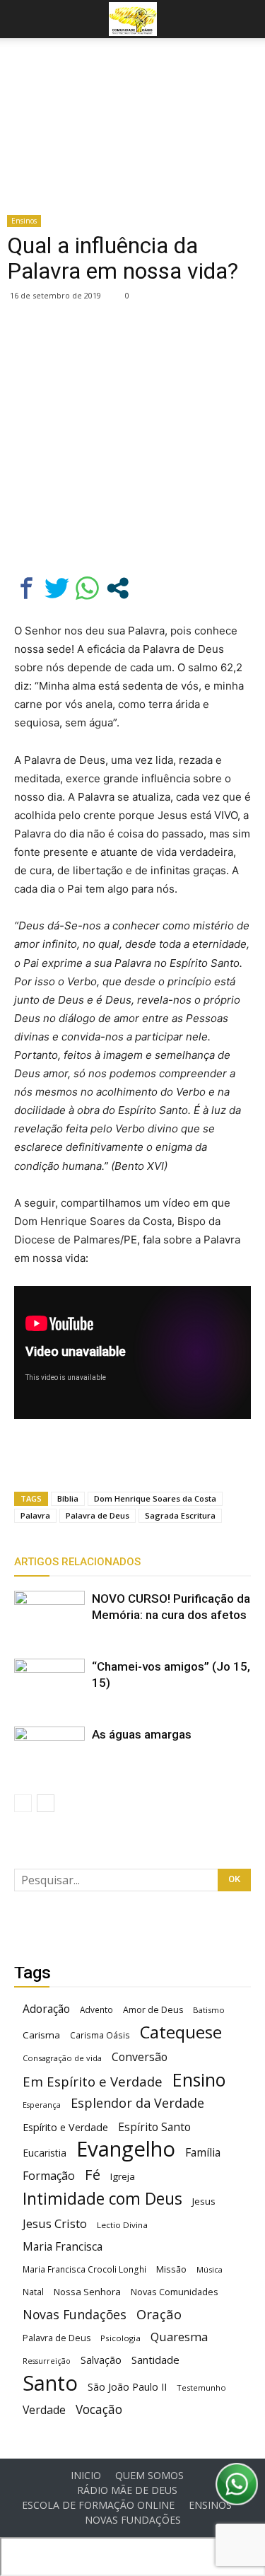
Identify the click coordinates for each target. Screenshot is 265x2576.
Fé (93, 2175)
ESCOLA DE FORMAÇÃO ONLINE (98, 2505)
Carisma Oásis (100, 2035)
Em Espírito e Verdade (93, 2081)
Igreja (123, 2176)
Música (210, 2269)
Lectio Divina (122, 2225)
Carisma (41, 2035)
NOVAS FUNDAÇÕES (133, 2520)
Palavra (35, 1515)
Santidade (155, 2360)
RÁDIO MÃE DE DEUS (127, 2490)
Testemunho (201, 2388)
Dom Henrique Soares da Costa (155, 1498)
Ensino (199, 2080)
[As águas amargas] (49, 1751)
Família (203, 2153)
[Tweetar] (57, 588)
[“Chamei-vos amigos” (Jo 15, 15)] (49, 1683)
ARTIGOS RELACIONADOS (77, 1562)
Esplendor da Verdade (137, 2103)
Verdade (44, 2410)
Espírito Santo (154, 2127)
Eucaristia (45, 2153)
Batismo (209, 2010)
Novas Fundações (75, 2315)
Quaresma (179, 2337)
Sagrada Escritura (180, 1515)
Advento (96, 2009)
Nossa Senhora (87, 2292)
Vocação (99, 2409)
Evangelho (126, 2149)
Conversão (140, 2057)
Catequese (181, 2032)
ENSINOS (210, 2505)
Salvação (101, 2360)
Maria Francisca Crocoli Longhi (84, 2269)
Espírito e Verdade (65, 2127)
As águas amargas (142, 1734)
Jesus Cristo (55, 2223)
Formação (49, 2176)
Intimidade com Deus (102, 2199)
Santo (50, 2383)
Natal (33, 2292)
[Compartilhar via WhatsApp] (87, 588)
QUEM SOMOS (149, 2476)
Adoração (46, 2009)
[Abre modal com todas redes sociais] (118, 588)
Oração (159, 2314)
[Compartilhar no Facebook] (26, 588)
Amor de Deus (153, 2010)
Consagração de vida (62, 2058)
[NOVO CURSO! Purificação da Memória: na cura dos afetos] (49, 1615)
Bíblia (68, 1498)
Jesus (204, 2201)
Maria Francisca (63, 2247)
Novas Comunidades (175, 2292)
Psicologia (120, 2338)
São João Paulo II (127, 2387)
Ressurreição (47, 2361)
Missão (171, 2269)
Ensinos (24, 221)
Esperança (42, 2105)
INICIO (86, 2476)
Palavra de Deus (98, 1515)
